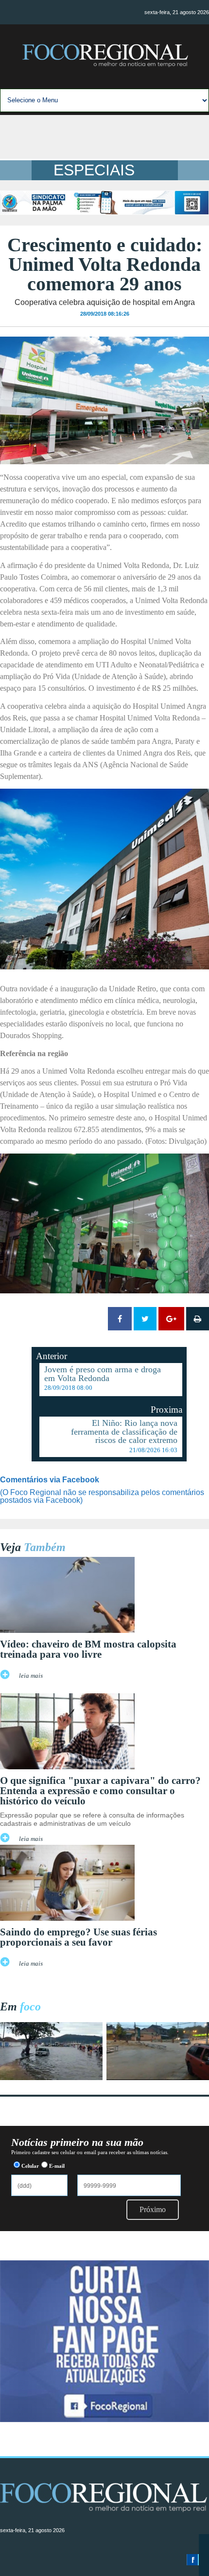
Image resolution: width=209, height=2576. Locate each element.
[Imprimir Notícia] (198, 1319)
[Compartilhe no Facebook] (120, 1319)
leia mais (31, 1676)
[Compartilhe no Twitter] (145, 1319)
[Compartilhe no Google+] (171, 1319)
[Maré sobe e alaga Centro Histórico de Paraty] (51, 2077)
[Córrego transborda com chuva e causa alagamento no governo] (158, 2077)
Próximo (153, 2209)
